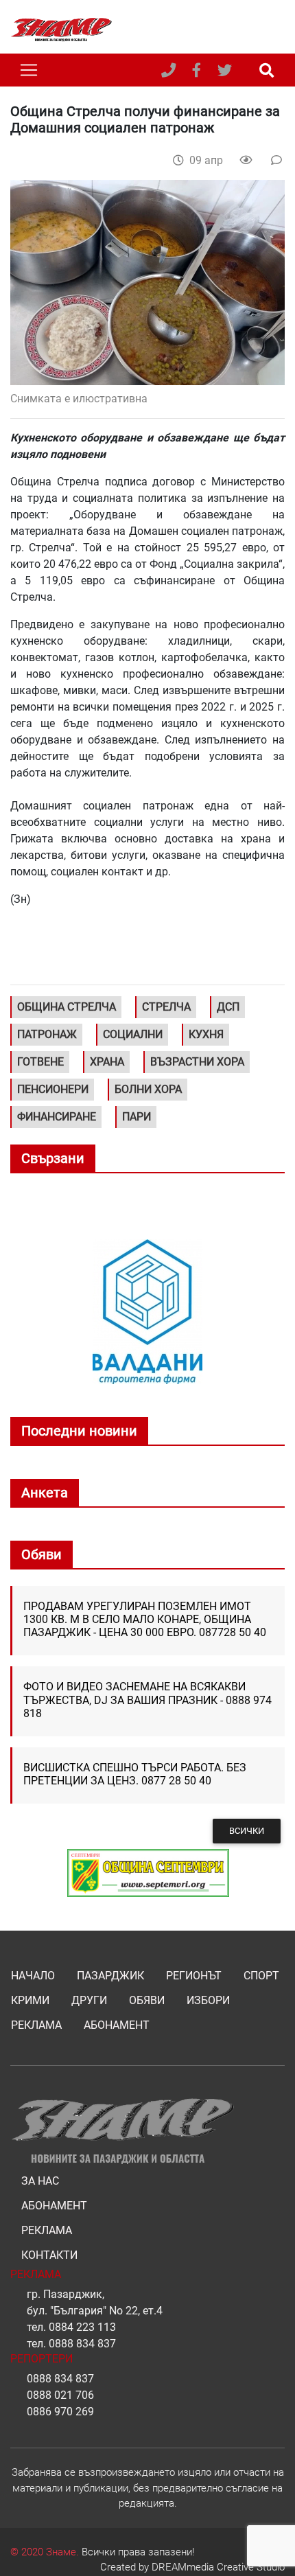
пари (137, 1117)
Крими (30, 2000)
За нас (40, 2181)
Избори (208, 2000)
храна (107, 1062)
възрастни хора (197, 1062)
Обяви (147, 2000)
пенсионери (53, 1089)
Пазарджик (110, 1976)
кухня (206, 1034)
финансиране (57, 1117)
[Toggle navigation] (29, 70)
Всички (247, 1831)
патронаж (47, 1034)
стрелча (166, 1007)
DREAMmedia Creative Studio (218, 2567)
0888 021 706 (60, 2395)
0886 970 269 (60, 2412)
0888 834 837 (82, 2344)
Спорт (261, 1976)
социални (133, 1034)
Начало (33, 1976)
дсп (228, 1007)
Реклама (36, 2025)
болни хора (148, 1089)
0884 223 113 (82, 2327)
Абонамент (117, 2025)
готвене (40, 1062)
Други (89, 2000)
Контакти (49, 2255)
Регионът (194, 1976)
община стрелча (67, 1007)
